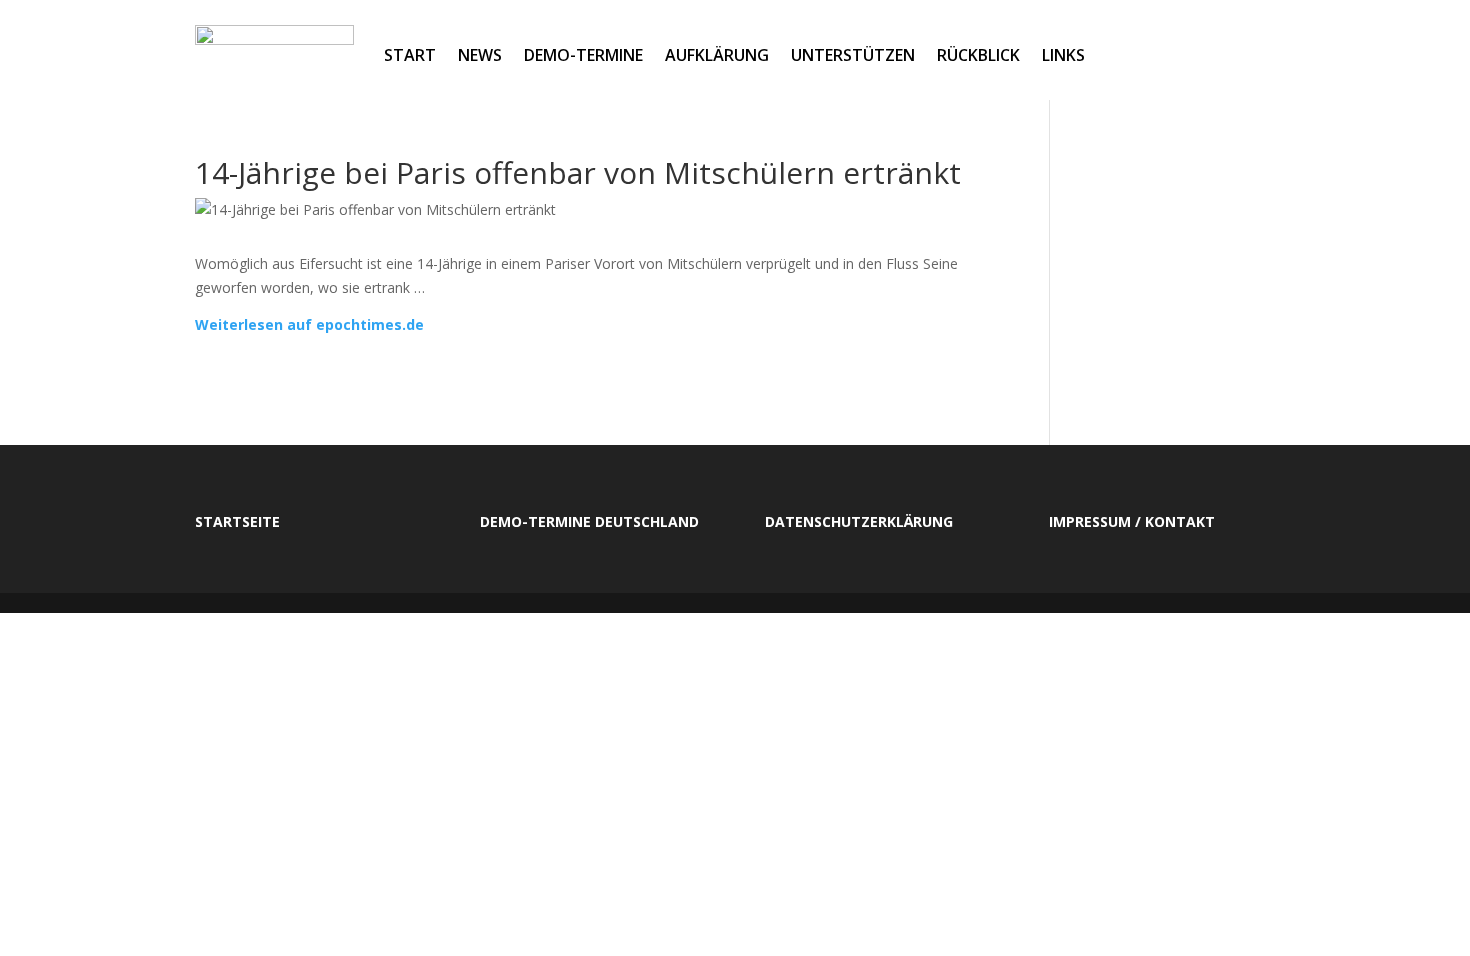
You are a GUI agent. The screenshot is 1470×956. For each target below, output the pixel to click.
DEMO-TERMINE (583, 55)
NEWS (480, 55)
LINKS (1063, 55)
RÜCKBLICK (978, 55)
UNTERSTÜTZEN (853, 55)
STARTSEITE (237, 521)
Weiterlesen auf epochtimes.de (309, 324)
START (410, 55)
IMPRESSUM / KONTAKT (1132, 521)
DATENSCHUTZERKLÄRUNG (859, 521)
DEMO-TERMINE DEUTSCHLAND (589, 521)
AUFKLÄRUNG (717, 55)
